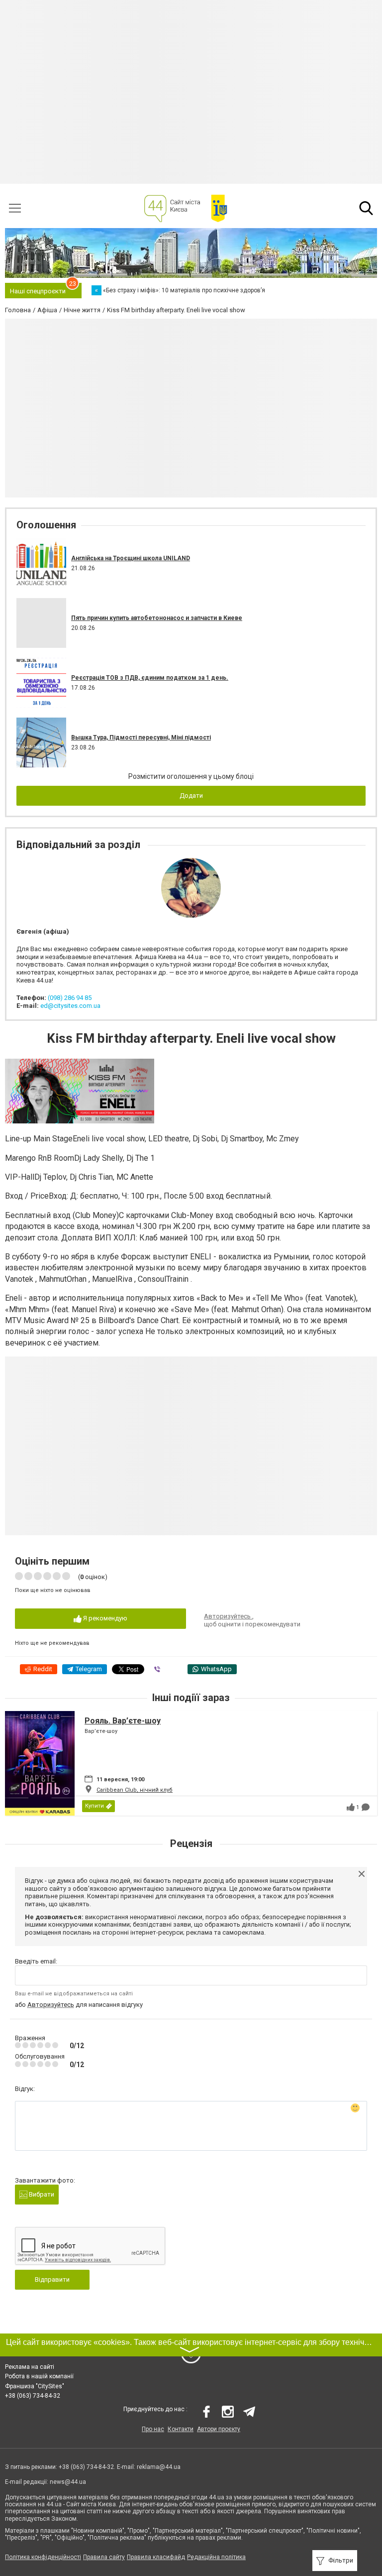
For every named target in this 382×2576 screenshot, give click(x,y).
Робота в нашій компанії (39, 2376)
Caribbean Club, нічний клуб (135, 1790)
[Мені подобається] (351, 1807)
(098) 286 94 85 (70, 998)
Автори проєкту (219, 2429)
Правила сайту (104, 2557)
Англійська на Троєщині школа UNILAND (131, 558)
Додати (191, 796)
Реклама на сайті (30, 2367)
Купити (95, 1806)
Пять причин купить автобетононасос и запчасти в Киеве (157, 618)
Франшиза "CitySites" (35, 2386)
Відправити (52, 2279)
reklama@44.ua (159, 2467)
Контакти (181, 2429)
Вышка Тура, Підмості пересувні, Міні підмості (141, 737)
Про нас (153, 2429)
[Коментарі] (366, 1807)
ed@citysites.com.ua (70, 1006)
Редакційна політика (216, 2557)
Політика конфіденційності (43, 2557)
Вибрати (41, 2194)
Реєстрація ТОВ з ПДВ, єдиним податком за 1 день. (150, 678)
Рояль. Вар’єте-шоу (123, 1721)
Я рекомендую (104, 1618)
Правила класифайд (156, 2557)
